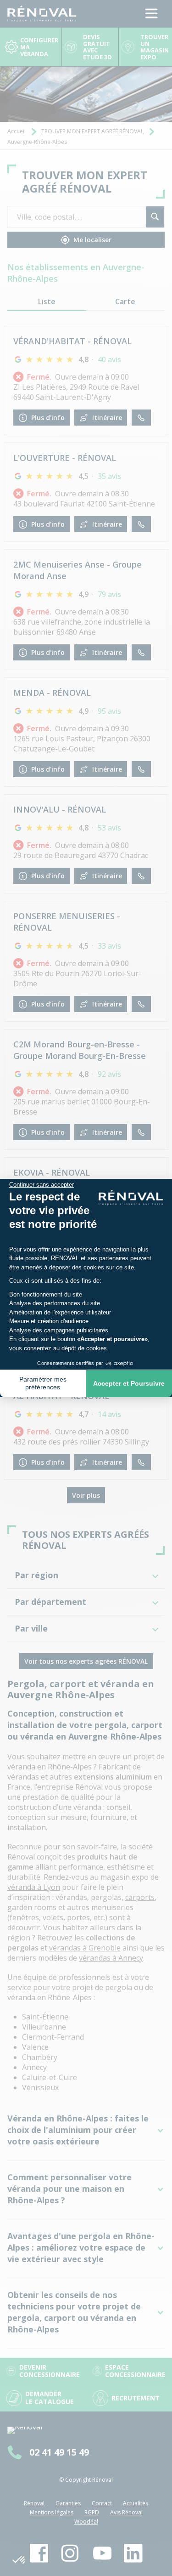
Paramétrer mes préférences (43, 1383)
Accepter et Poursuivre (129, 1383)
